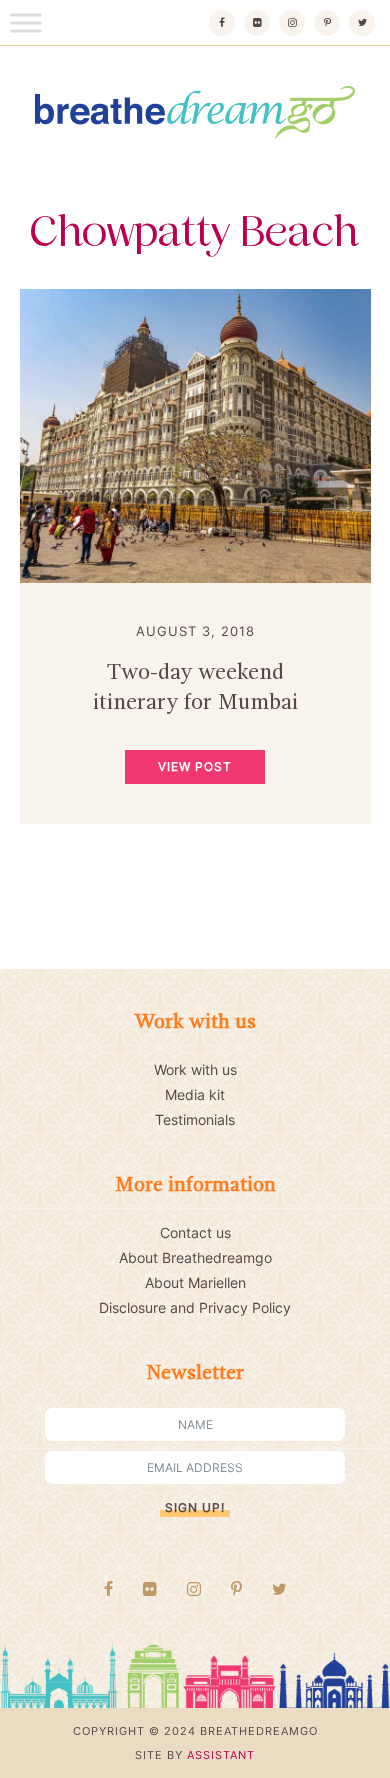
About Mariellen (195, 1282)
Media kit (195, 1094)
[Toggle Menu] (26, 22)
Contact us (195, 1232)
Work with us (195, 1069)
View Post (195, 766)
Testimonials (195, 1119)
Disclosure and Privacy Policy (195, 1307)
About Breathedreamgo (195, 1257)
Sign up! (195, 1507)
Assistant (221, 1755)
